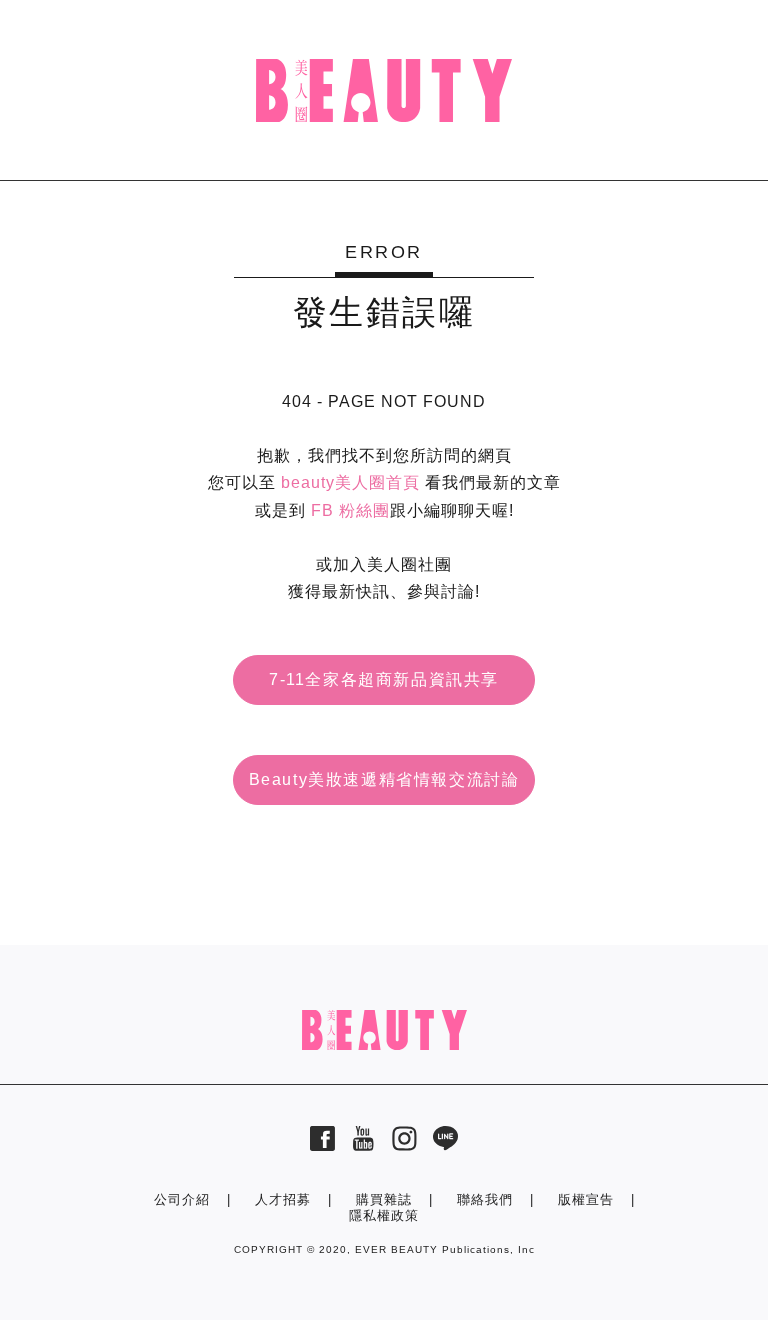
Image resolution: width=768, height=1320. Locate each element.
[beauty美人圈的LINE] (445, 1145)
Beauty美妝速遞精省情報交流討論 (384, 779)
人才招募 (283, 1199)
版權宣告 (586, 1199)
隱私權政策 (384, 1215)
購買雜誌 (384, 1199)
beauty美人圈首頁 (350, 482)
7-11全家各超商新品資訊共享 (384, 679)
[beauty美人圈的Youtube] (363, 1145)
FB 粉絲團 (350, 510)
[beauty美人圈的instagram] (404, 1145)
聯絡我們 (485, 1199)
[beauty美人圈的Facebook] (322, 1145)
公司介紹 (182, 1199)
